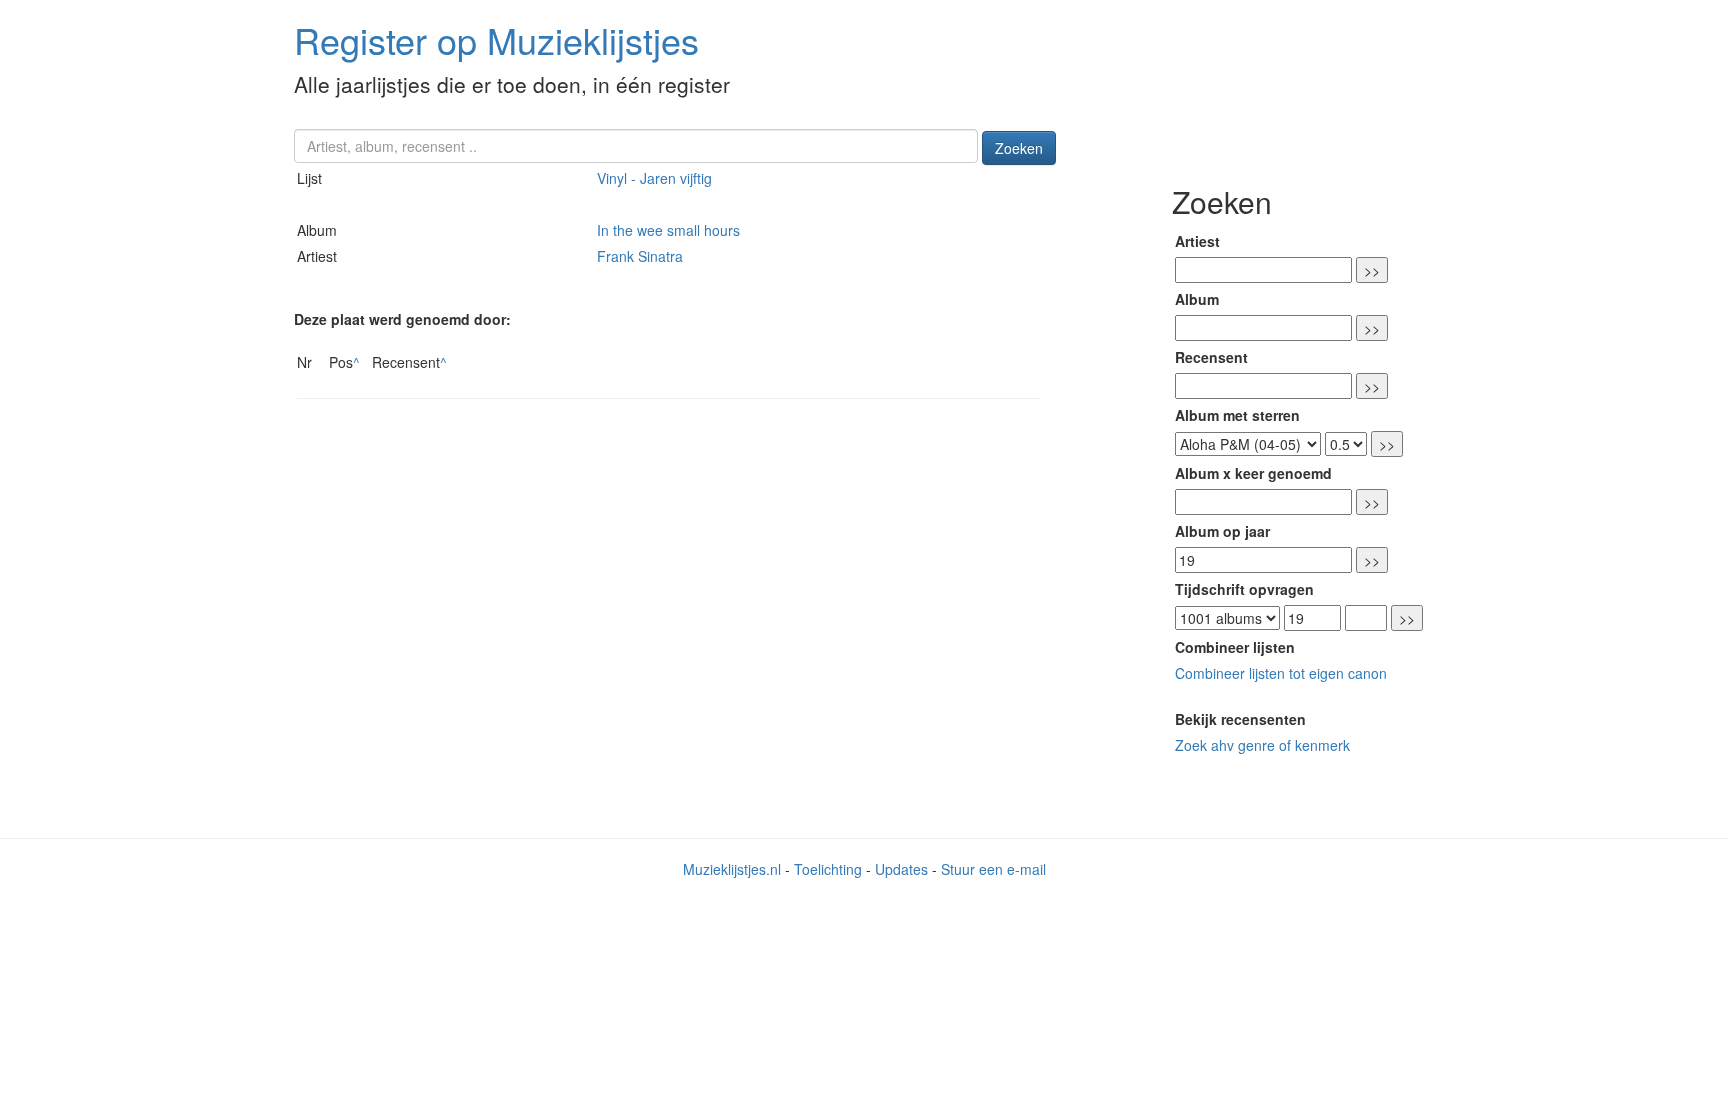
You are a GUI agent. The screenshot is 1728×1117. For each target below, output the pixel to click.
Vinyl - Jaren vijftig (654, 178)
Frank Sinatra (640, 256)
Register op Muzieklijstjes (496, 39)
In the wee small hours (668, 230)
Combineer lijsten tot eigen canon (1281, 673)
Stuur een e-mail (993, 869)
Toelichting (828, 869)
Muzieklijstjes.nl (732, 869)
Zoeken (1019, 148)
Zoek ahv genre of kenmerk (1262, 745)
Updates (901, 869)
